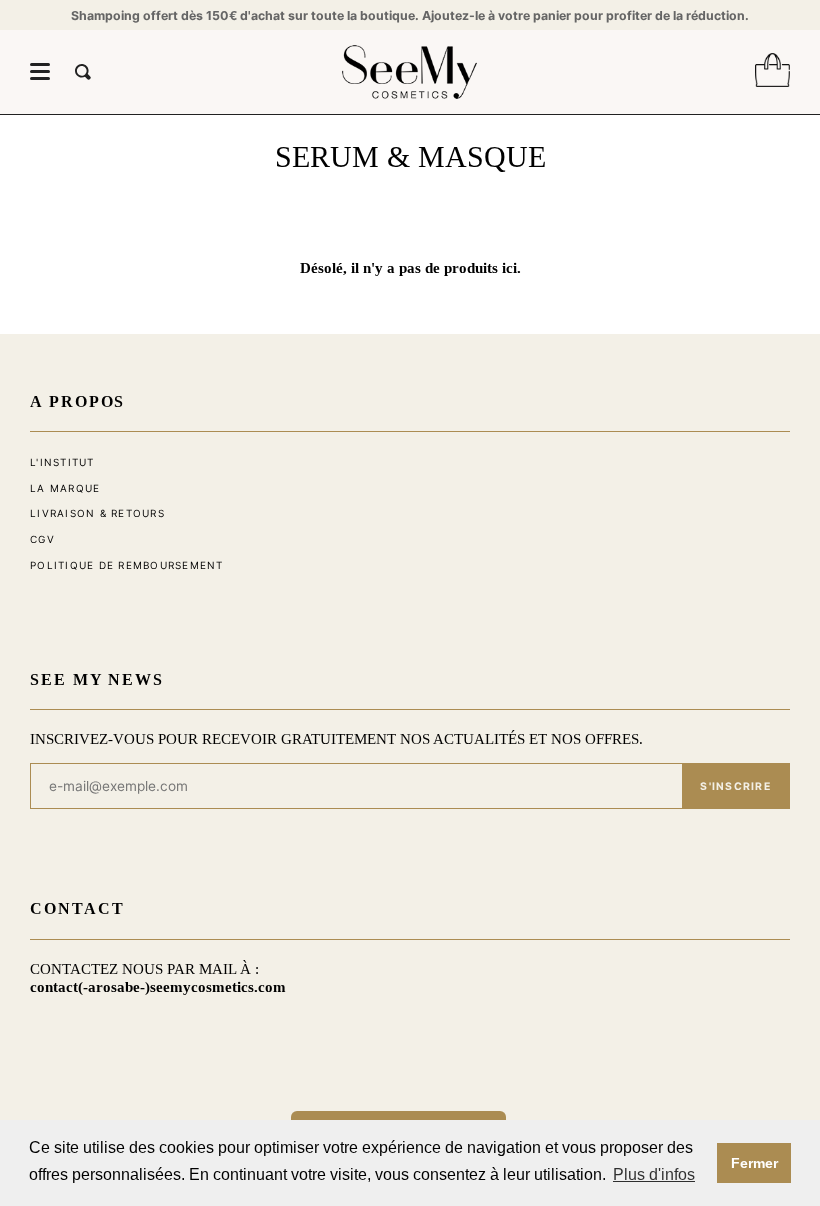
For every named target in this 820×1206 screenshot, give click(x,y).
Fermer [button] (754, 1163)
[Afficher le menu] (40, 72)
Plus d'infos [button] (654, 1174)
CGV (42, 539)
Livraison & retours (97, 513)
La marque (65, 488)
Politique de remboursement (127, 565)
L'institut (62, 462)
